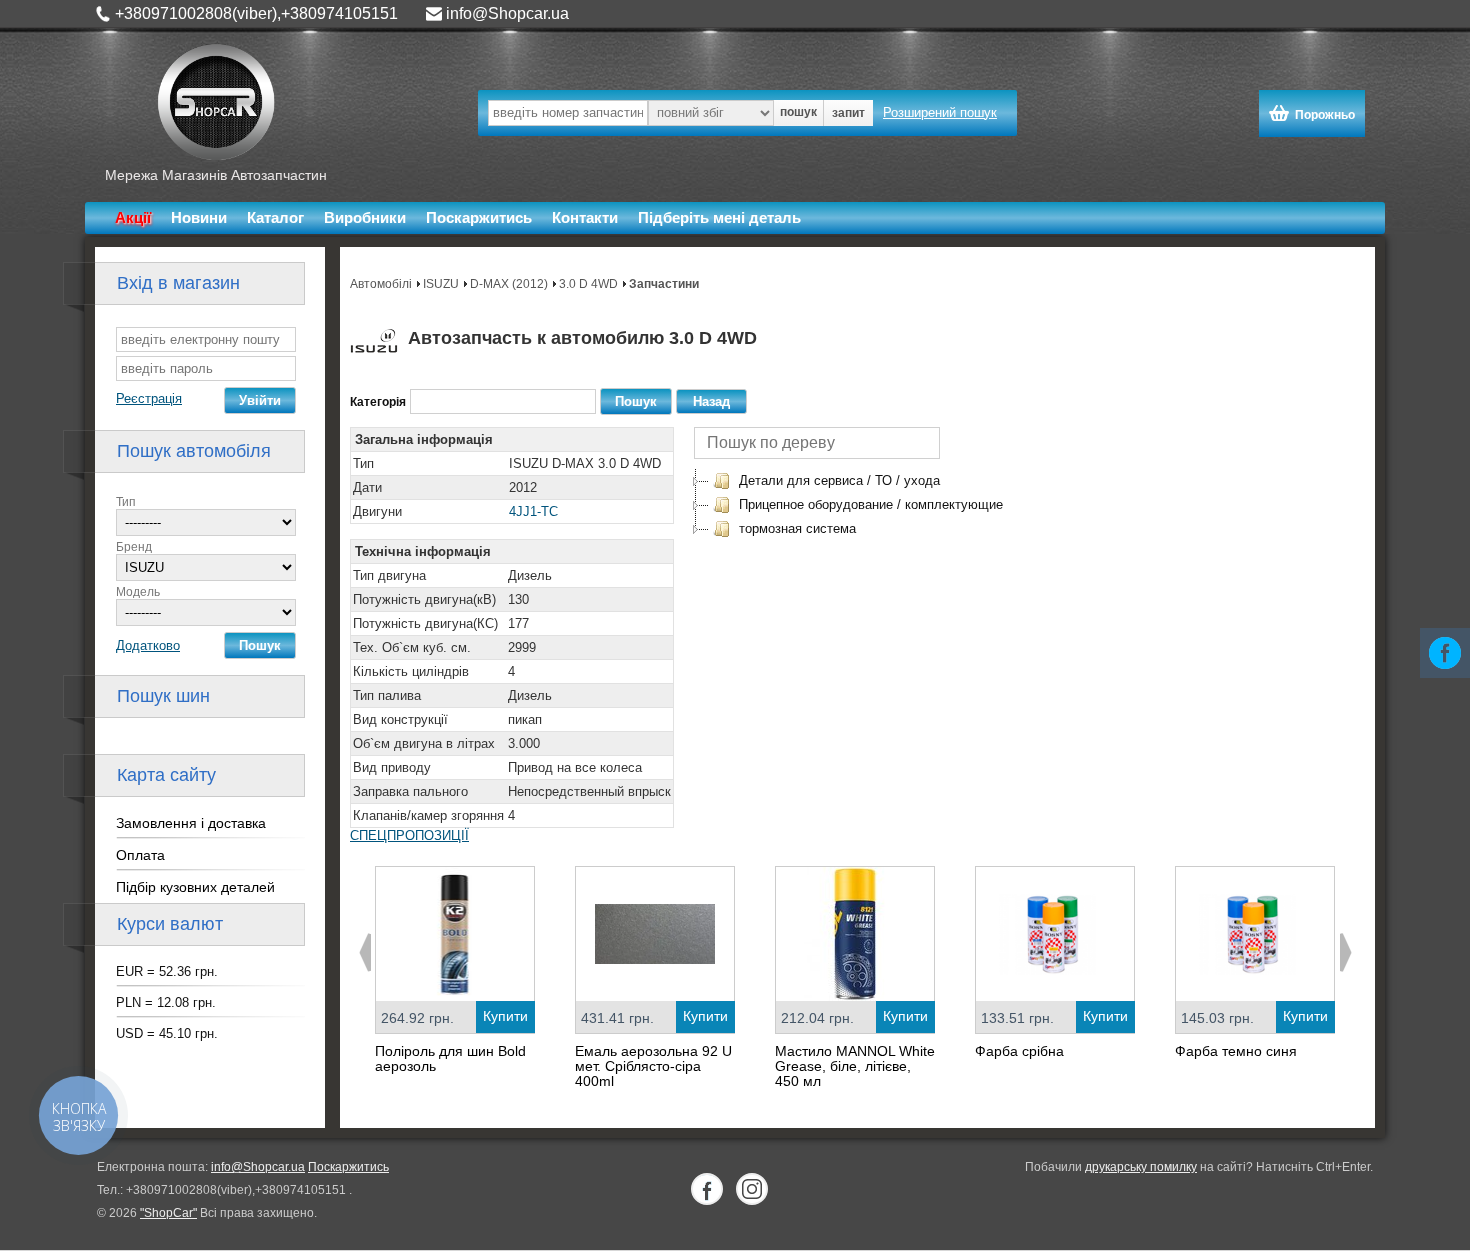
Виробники (365, 217)
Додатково (148, 645)
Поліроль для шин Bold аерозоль (450, 1058)
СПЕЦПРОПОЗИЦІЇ (409, 835)
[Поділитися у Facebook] (1445, 653)
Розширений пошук (940, 112)
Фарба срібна (1019, 1051)
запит (848, 113)
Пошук (260, 645)
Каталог (275, 217)
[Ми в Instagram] (752, 1189)
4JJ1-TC (533, 511)
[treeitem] (826, 481)
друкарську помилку (1141, 1167)
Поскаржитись (479, 217)
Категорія (378, 402)
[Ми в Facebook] (707, 1189)
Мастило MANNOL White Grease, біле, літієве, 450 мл (855, 1066)
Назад (711, 401)
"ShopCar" (168, 1213)
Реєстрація (149, 398)
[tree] (857, 505)
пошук (798, 112)
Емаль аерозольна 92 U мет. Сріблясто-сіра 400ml (653, 1066)
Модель (138, 592)
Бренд (134, 547)
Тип (126, 502)
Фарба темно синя (1236, 1051)
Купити (505, 1016)
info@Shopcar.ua (507, 13)
